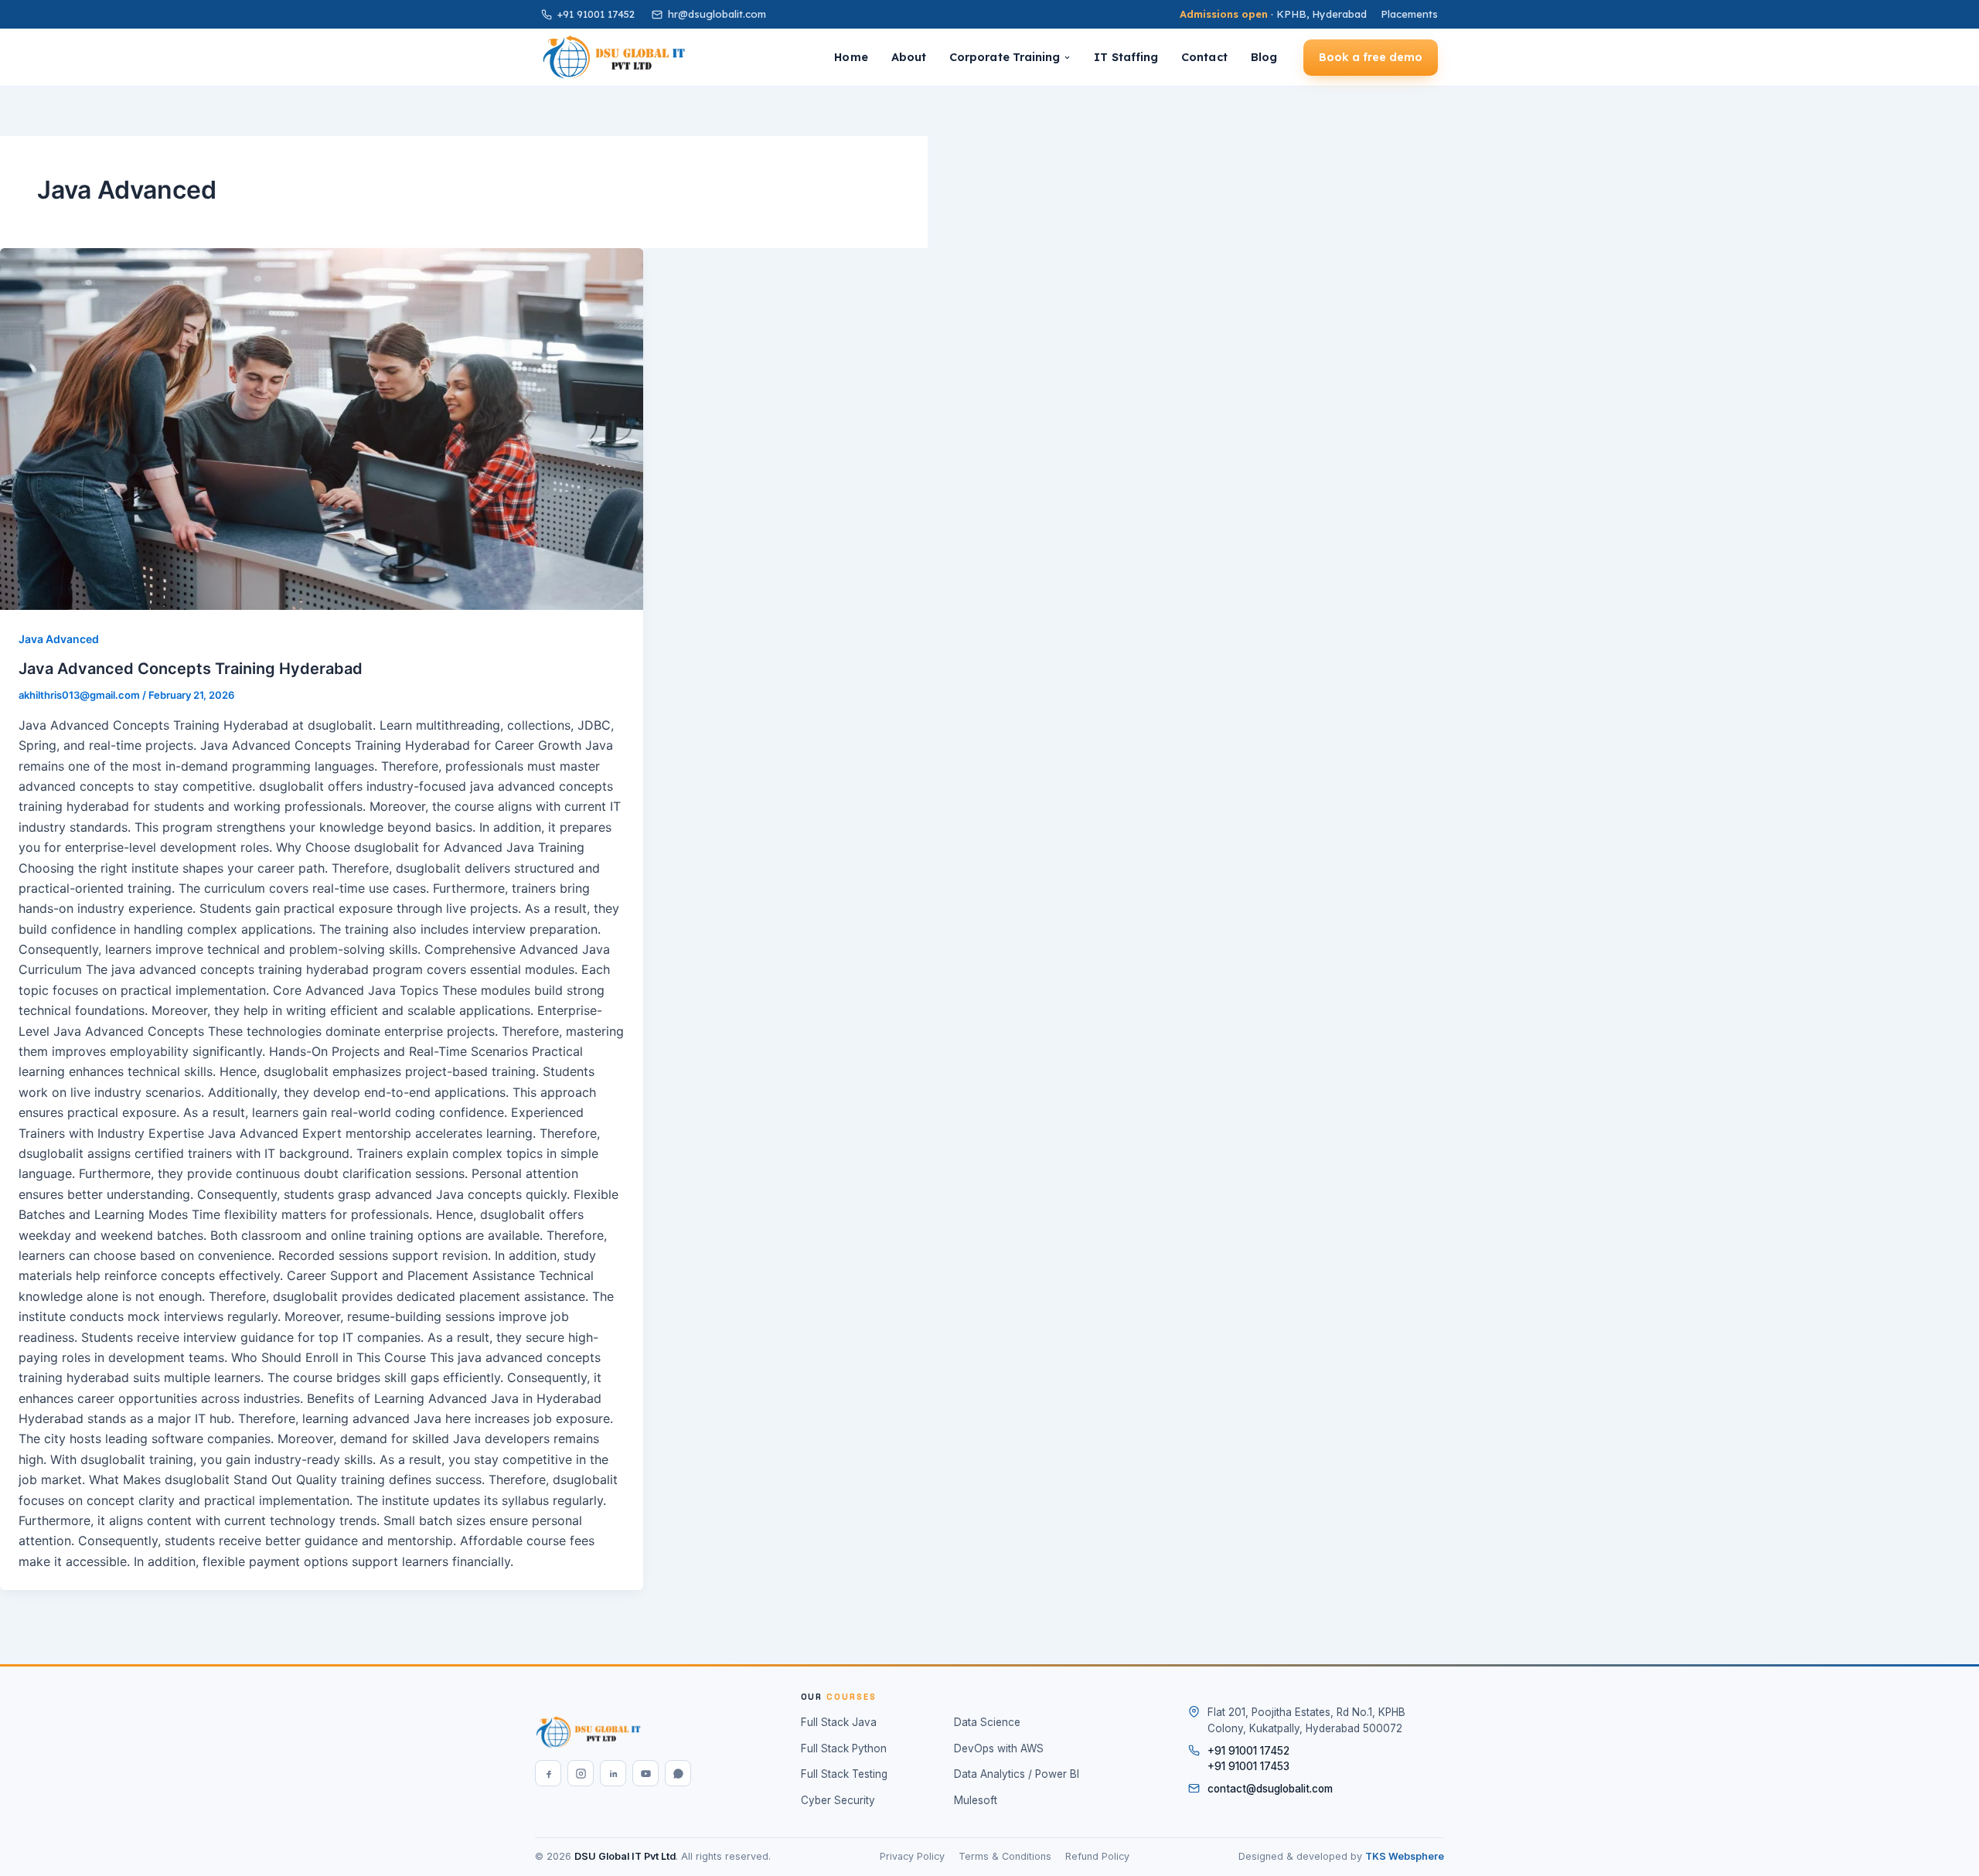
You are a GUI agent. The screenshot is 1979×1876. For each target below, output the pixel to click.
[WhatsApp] (678, 1773)
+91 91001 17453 (1248, 1766)
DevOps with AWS (999, 1748)
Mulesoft (976, 1800)
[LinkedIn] (613, 1773)
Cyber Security (838, 1800)
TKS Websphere (1405, 1856)
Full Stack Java (839, 1722)
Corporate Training (1005, 57)
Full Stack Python (844, 1748)
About (909, 57)
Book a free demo (1371, 57)
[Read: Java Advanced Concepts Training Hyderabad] (322, 429)
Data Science (987, 1722)
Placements (1409, 14)
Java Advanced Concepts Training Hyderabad (191, 669)
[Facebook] (548, 1773)
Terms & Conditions (1005, 1856)
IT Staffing (1126, 57)
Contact (1204, 57)
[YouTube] (645, 1773)
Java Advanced (59, 639)
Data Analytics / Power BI (1017, 1774)
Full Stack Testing (844, 1774)
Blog (1264, 57)
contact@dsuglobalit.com (1270, 1789)
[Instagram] (581, 1773)
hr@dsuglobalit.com (717, 14)
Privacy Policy (912, 1856)
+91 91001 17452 (596, 14)
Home (851, 57)
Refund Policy (1097, 1856)
